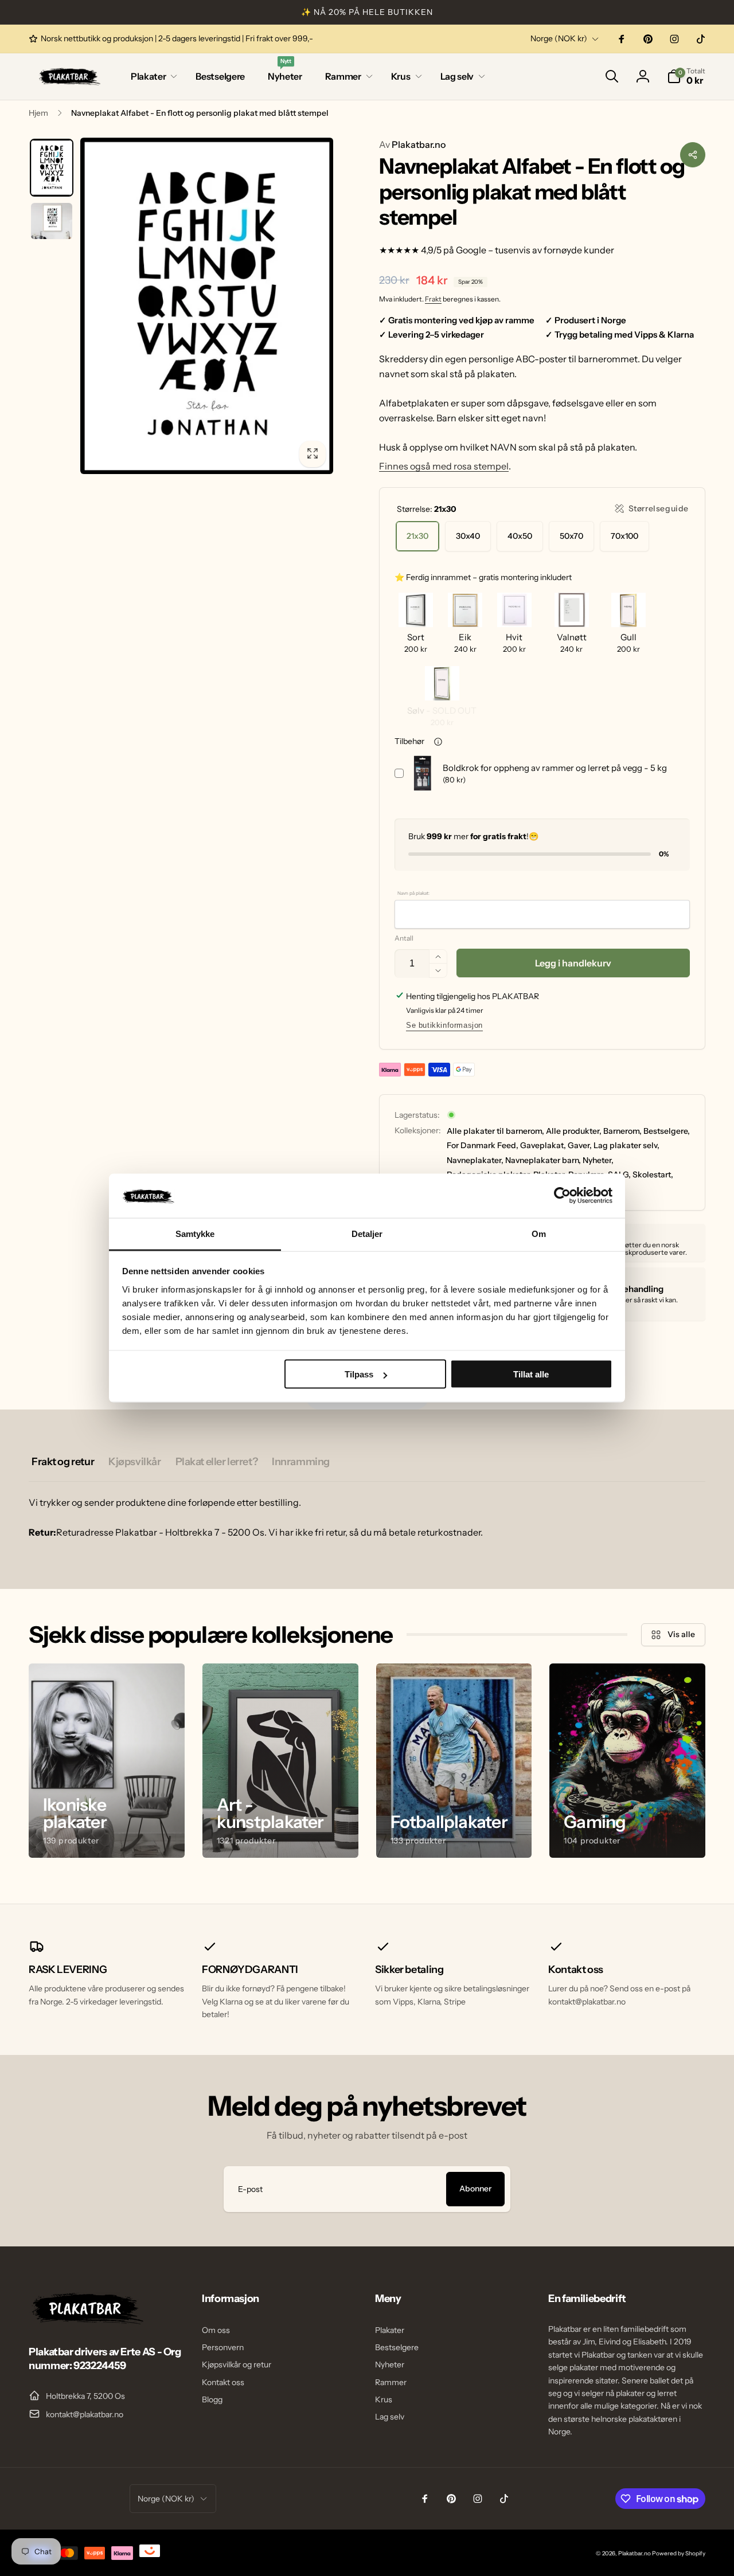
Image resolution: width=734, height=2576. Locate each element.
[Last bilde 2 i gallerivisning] (52, 221)
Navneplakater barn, (543, 1160)
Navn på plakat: (413, 893)
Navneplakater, (475, 1160)
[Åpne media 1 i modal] (207, 306)
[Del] (693, 155)
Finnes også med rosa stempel (444, 466)
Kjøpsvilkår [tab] (134, 1462)
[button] (152, 77)
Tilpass (359, 1374)
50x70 (571, 536)
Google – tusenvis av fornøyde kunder (535, 250)
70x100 (624, 536)
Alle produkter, (574, 1131)
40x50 (520, 536)
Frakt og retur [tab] (63, 1462)
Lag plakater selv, (626, 1145)
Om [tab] (539, 1233)
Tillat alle (531, 1374)
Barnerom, (622, 1131)
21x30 (417, 536)
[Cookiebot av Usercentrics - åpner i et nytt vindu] (562, 1196)
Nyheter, (598, 1160)
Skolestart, (653, 1175)
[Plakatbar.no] (86, 2321)
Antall (404, 938)
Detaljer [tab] (367, 1233)
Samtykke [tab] (195, 1233)
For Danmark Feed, (483, 1145)
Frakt (433, 299)
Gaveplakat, (543, 1145)
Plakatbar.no (412, 144)
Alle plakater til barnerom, (495, 1131)
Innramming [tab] (301, 1462)
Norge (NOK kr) (559, 38)
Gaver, (580, 1145)
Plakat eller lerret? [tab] (217, 1462)
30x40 (468, 536)
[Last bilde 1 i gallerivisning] (52, 168)
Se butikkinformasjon (444, 1025)
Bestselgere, (667, 1131)
